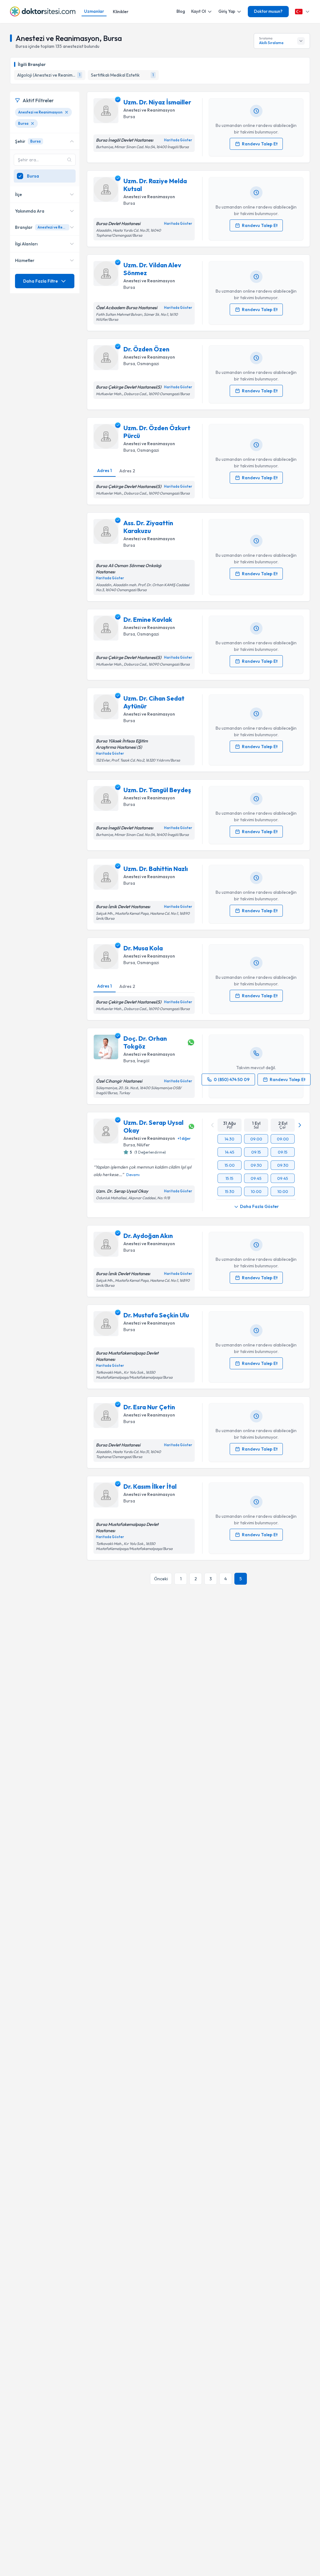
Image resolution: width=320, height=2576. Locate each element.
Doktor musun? (268, 11)
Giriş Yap (227, 11)
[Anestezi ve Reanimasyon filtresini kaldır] (67, 112)
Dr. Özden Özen (146, 349)
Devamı (133, 1175)
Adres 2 (127, 471)
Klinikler (121, 12)
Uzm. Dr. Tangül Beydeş (157, 790)
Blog (181, 11)
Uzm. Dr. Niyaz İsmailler (157, 102)
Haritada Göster (178, 140)
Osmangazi (148, 364)
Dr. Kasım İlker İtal (150, 1486)
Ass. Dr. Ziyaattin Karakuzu (148, 527)
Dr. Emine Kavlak (148, 619)
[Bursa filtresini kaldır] (32, 123)
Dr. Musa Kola (143, 948)
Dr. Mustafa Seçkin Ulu (156, 1315)
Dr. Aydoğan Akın (148, 1236)
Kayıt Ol (199, 11)
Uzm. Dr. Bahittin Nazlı (156, 869)
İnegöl (143, 1061)
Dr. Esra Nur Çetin (149, 1407)
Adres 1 (105, 470)
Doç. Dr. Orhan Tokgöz (145, 1042)
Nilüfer (143, 1145)
